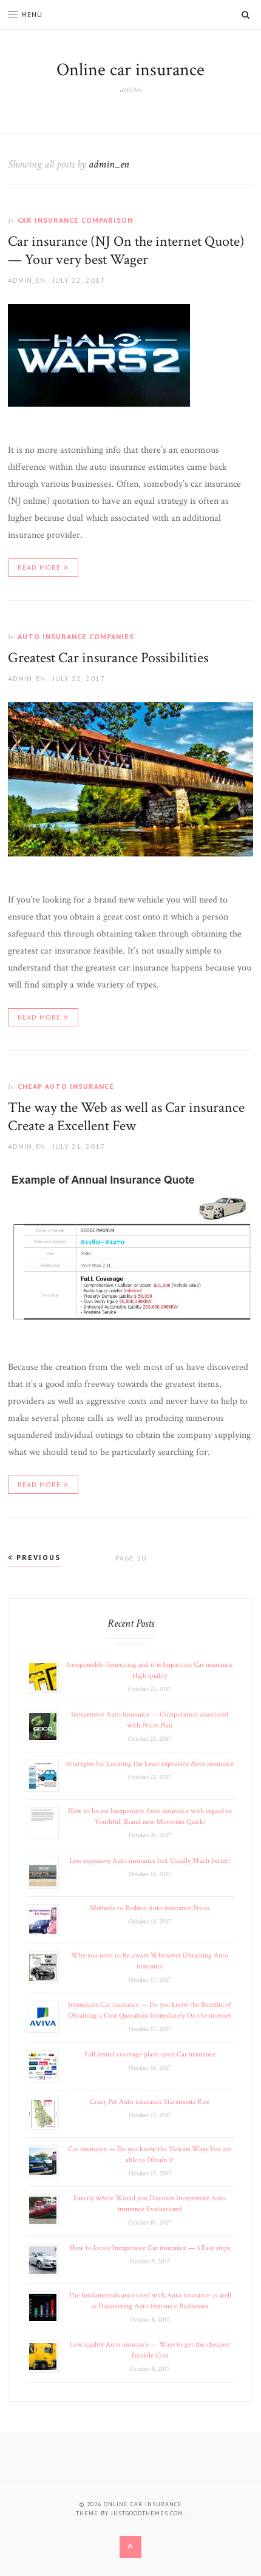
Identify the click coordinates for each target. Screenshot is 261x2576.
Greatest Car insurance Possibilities (108, 658)
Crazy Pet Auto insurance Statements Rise (150, 2102)
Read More (39, 567)
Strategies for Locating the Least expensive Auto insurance (150, 1764)
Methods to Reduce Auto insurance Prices (150, 1908)
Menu (32, 14)
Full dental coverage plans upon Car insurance (150, 2054)
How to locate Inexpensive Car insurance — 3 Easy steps (150, 2248)
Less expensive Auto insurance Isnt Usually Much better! (150, 1861)
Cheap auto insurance (66, 1086)
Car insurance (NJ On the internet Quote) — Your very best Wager (126, 250)
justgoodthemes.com (147, 2513)
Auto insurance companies (76, 636)
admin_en (27, 280)
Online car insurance (130, 70)
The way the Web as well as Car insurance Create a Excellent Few (126, 1117)
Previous (37, 1557)
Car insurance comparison (75, 220)
